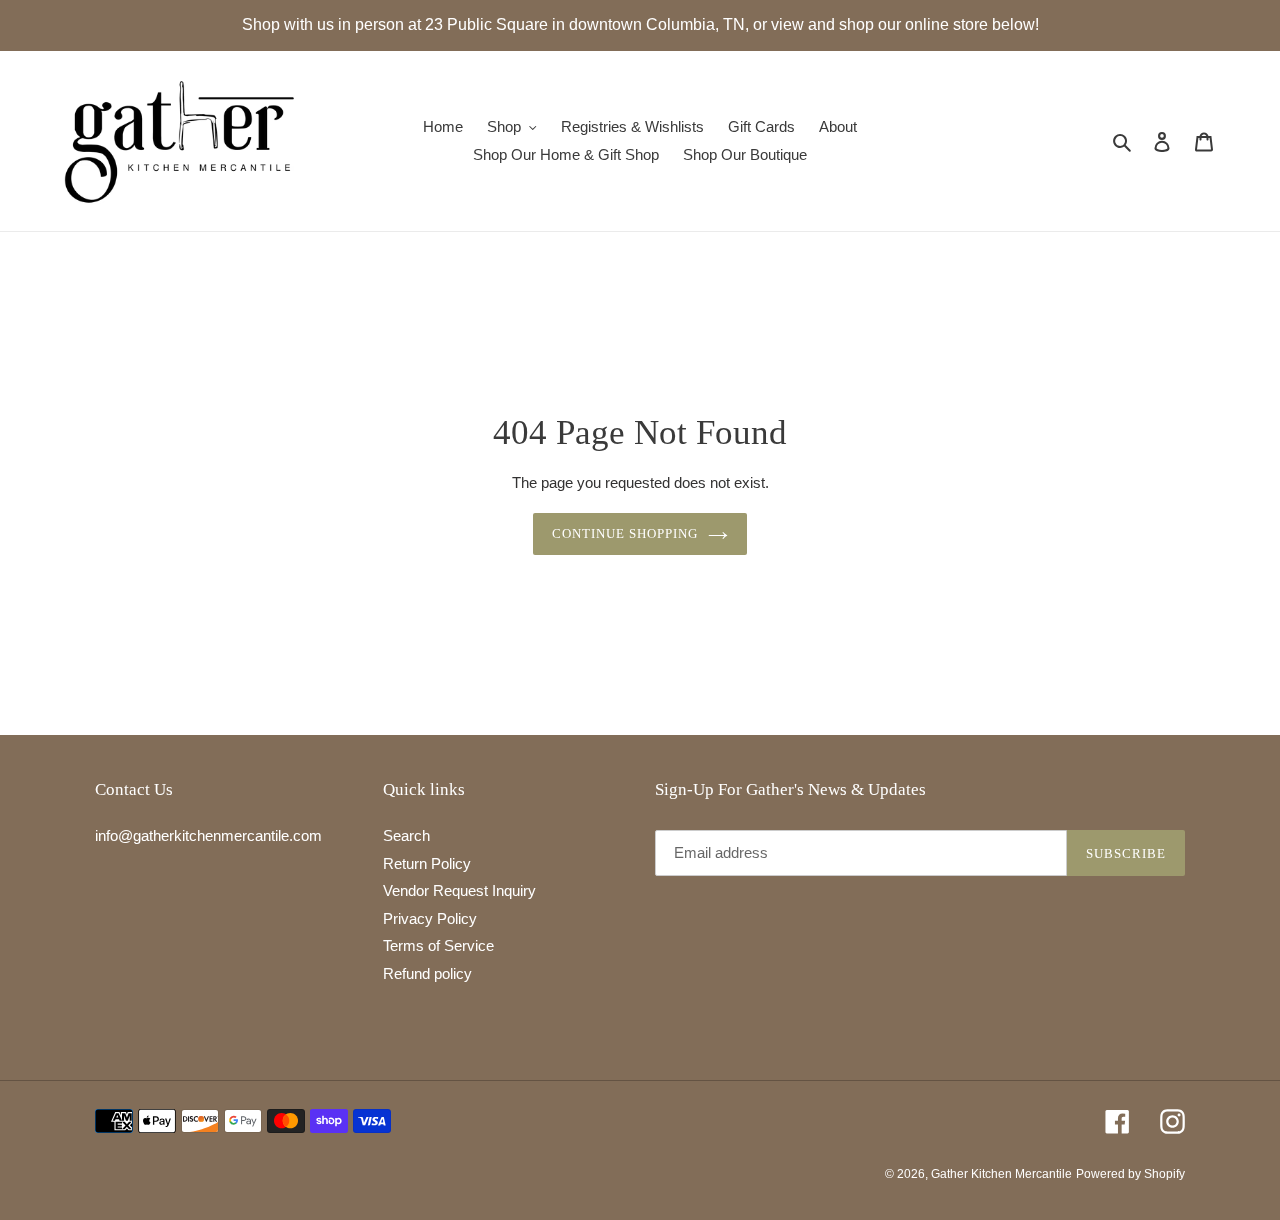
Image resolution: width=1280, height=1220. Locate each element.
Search (406, 835)
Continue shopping (625, 533)
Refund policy (427, 973)
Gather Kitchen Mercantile (1001, 1174)
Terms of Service (438, 945)
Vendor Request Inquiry (459, 890)
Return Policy (427, 863)
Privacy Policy (430, 918)
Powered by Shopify (1130, 1174)
